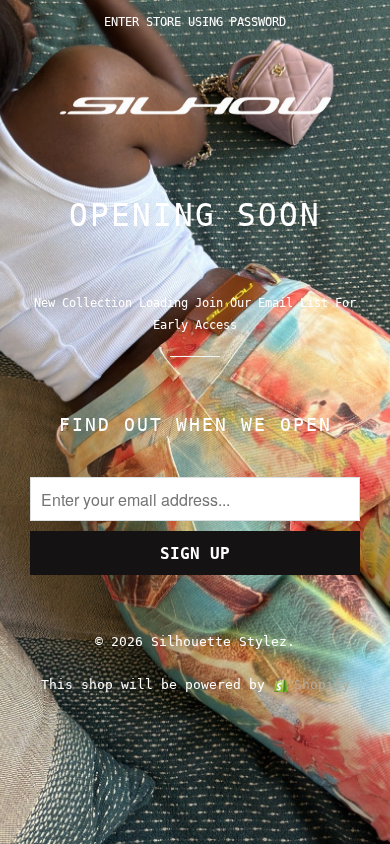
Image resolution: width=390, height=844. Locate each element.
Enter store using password (195, 22)
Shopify (322, 684)
